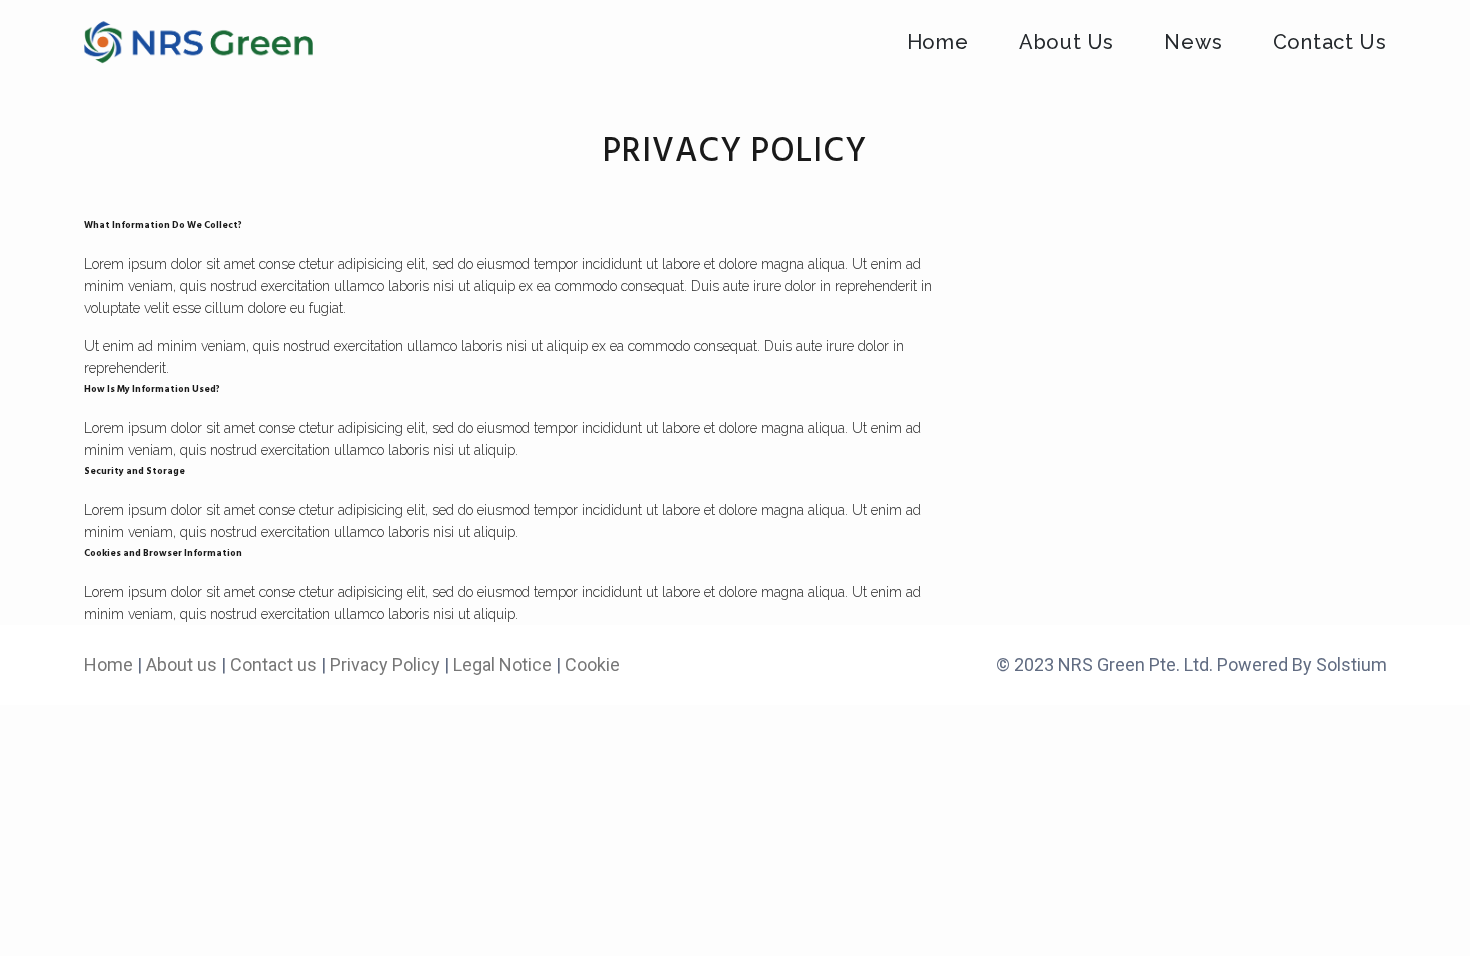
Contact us (273, 664)
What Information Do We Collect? (163, 225)
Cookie (592, 664)
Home (108, 664)
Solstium (1351, 664)
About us (181, 664)
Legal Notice (502, 664)
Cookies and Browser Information (163, 553)
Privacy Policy (385, 664)
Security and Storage (134, 471)
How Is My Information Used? (152, 389)
